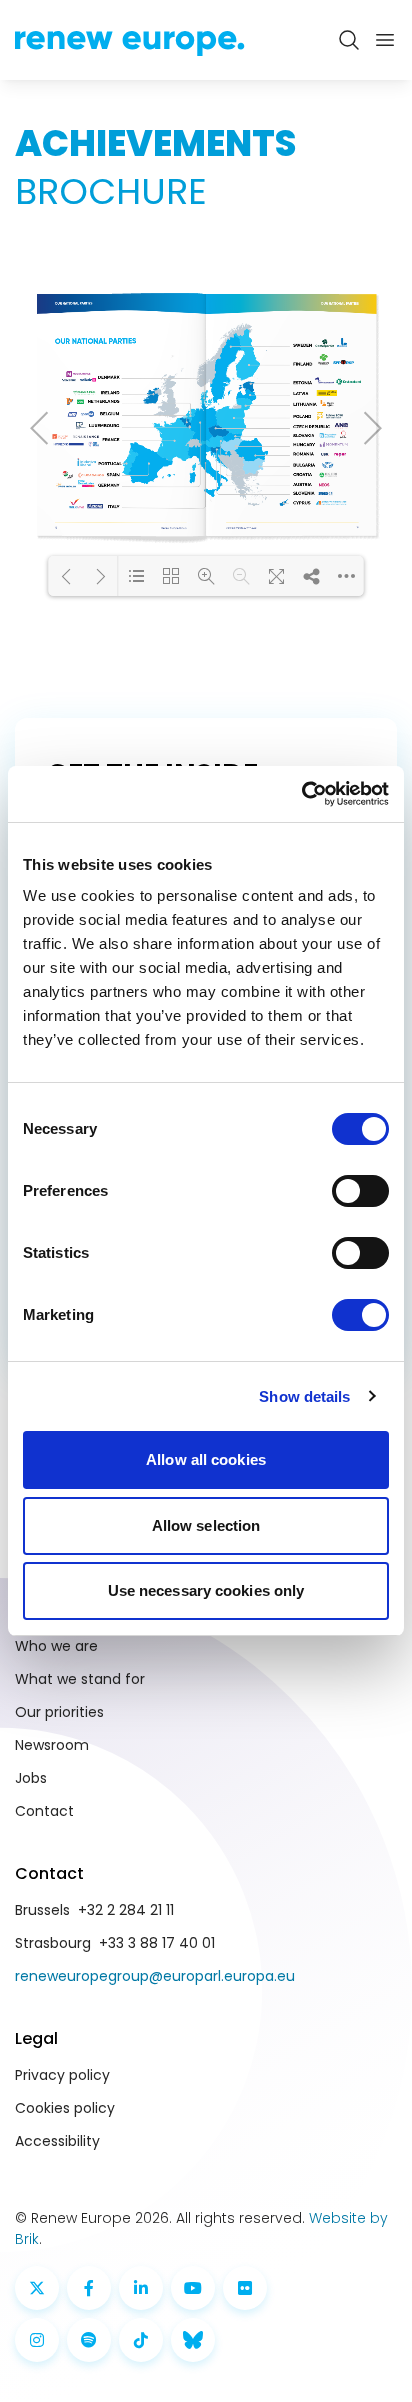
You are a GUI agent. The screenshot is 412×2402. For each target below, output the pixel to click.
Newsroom (52, 1745)
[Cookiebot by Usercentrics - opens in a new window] (301, 794)
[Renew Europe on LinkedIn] (141, 2288)
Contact (44, 1811)
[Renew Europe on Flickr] (245, 2288)
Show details (304, 1396)
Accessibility (57, 2141)
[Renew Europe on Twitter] (37, 2288)
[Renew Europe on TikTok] (141, 2340)
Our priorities (59, 1712)
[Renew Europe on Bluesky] (193, 2340)
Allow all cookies (206, 1459)
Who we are (56, 1646)
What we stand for (80, 1679)
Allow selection (206, 1525)
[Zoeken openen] (349, 40)
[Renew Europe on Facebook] (89, 2288)
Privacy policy (62, 2075)
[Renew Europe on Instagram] (37, 2340)
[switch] (360, 1191)
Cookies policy (65, 2108)
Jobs (31, 1778)
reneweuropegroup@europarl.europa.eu (155, 1976)
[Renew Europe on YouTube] (193, 2288)
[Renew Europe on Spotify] (89, 2340)
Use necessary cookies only (206, 1590)
